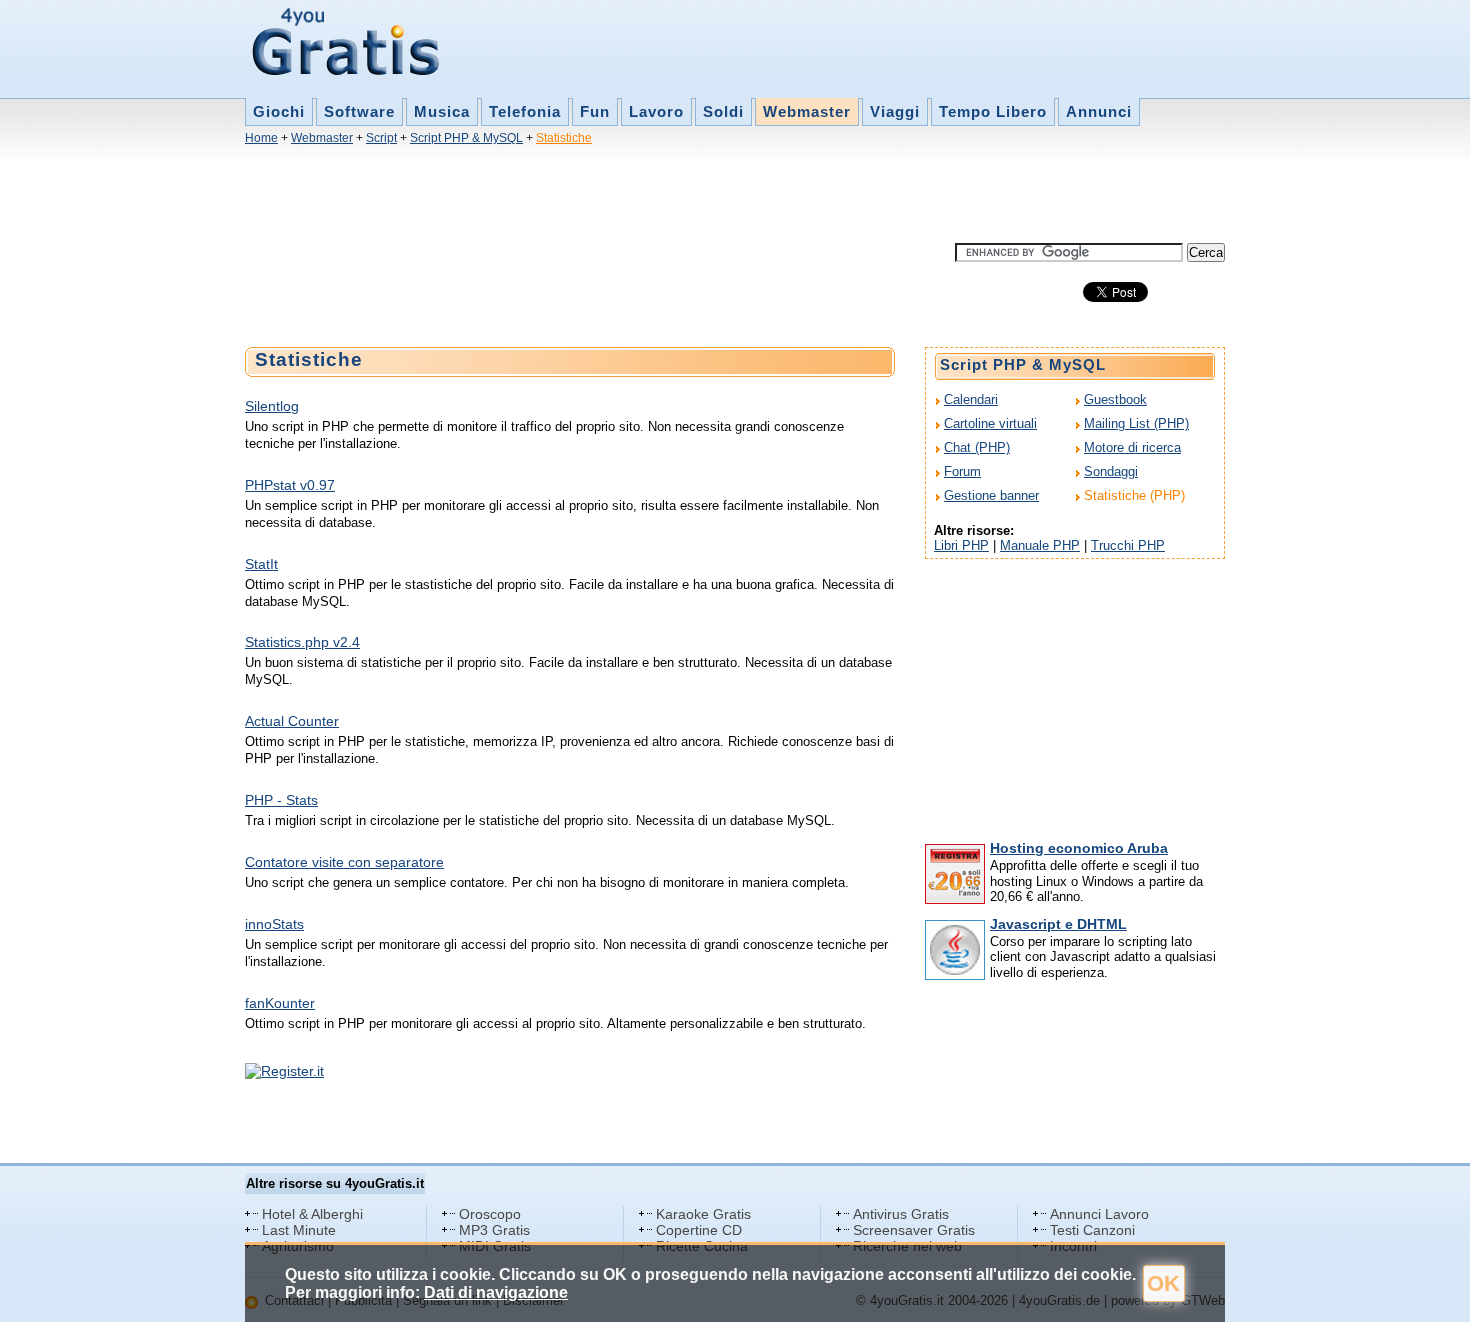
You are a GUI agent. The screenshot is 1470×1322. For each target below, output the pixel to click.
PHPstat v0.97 (290, 485)
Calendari (971, 399)
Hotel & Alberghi (312, 1214)
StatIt (261, 564)
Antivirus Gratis (901, 1214)
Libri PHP (961, 545)
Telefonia (525, 111)
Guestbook (1115, 399)
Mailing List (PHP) (1136, 423)
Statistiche (564, 138)
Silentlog (272, 406)
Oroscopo (490, 1214)
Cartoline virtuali (990, 423)
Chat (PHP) (977, 447)
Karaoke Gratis (703, 1214)
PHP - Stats (281, 800)
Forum (962, 471)
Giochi (279, 111)
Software (359, 111)
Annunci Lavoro (1099, 1214)
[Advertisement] (609, 198)
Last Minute (299, 1230)
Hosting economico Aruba (1079, 848)
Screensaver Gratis (914, 1230)
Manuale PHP (1040, 545)
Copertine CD (699, 1230)
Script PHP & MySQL (466, 138)
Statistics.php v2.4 (302, 642)
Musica (442, 111)
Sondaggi (1111, 471)
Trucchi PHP (1128, 545)
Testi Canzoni (1092, 1230)
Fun (595, 111)
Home (261, 138)
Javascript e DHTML (1058, 924)
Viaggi (895, 111)
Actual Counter (292, 721)
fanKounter (280, 1003)
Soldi (723, 111)
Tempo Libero (993, 111)
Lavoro (656, 111)
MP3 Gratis (494, 1230)
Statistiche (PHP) (1134, 495)
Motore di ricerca (1132, 447)
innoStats (274, 924)
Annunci (1099, 111)
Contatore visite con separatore (344, 862)
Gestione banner (991, 495)
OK (1163, 1283)
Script (381, 138)
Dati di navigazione (496, 1292)
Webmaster (807, 111)
